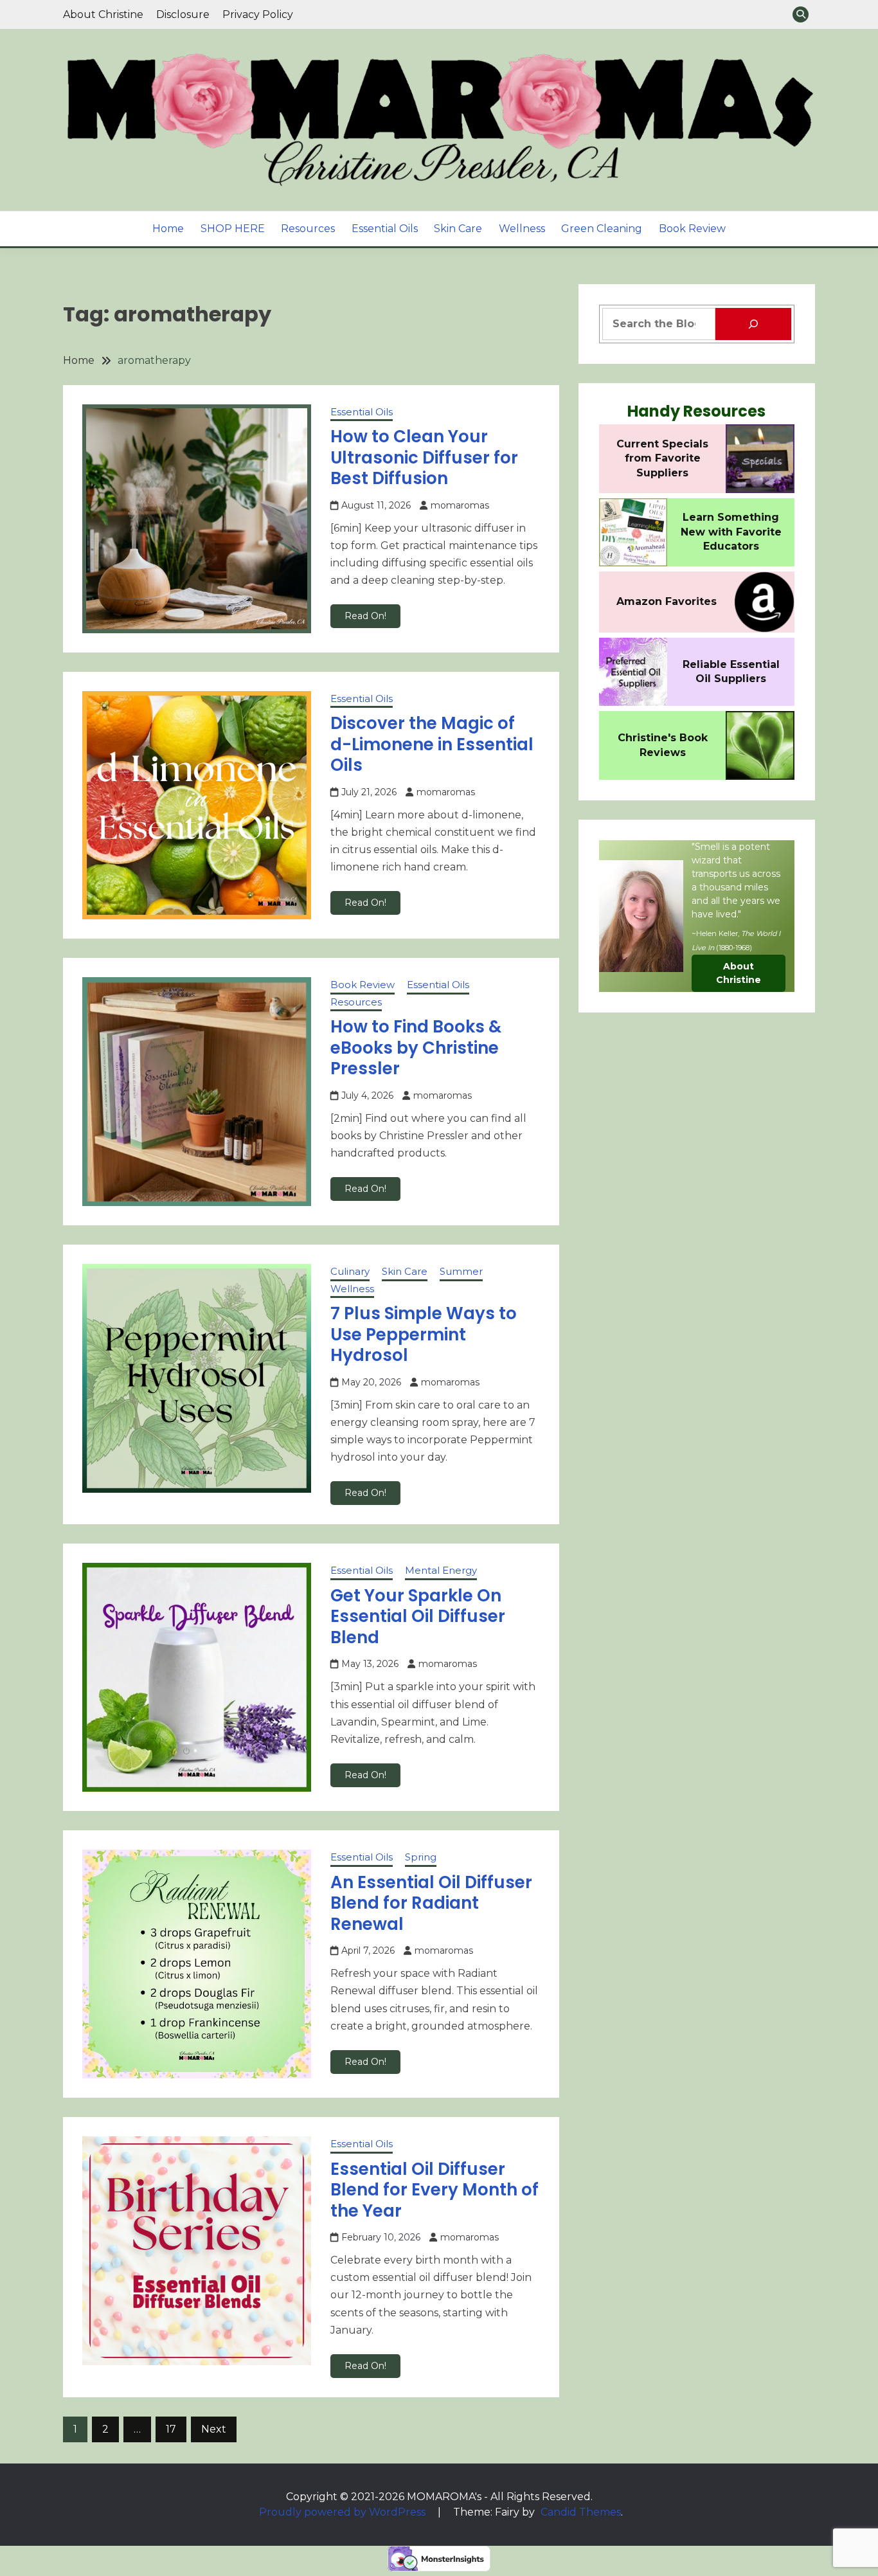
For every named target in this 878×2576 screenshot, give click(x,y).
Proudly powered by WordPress (344, 2512)
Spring (421, 1857)
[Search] (753, 324)
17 (171, 2429)
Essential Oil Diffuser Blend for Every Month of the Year (435, 2190)
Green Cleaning (602, 229)
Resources (308, 229)
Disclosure (183, 14)
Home (168, 229)
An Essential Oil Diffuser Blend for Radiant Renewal (431, 1903)
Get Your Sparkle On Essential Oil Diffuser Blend (418, 1617)
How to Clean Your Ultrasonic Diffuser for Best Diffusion (424, 457)
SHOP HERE (233, 229)
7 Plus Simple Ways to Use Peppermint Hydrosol (424, 1334)
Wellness (522, 229)
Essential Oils (385, 229)
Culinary (350, 1271)
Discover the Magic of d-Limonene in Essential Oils (432, 744)
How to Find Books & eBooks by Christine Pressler (416, 1048)
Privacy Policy (258, 14)
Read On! (365, 616)
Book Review (692, 229)
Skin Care (458, 229)
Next (214, 2429)
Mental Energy (441, 1570)
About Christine (103, 14)
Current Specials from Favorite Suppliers (662, 458)
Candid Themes (581, 2512)
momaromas (460, 505)
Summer (461, 1271)
